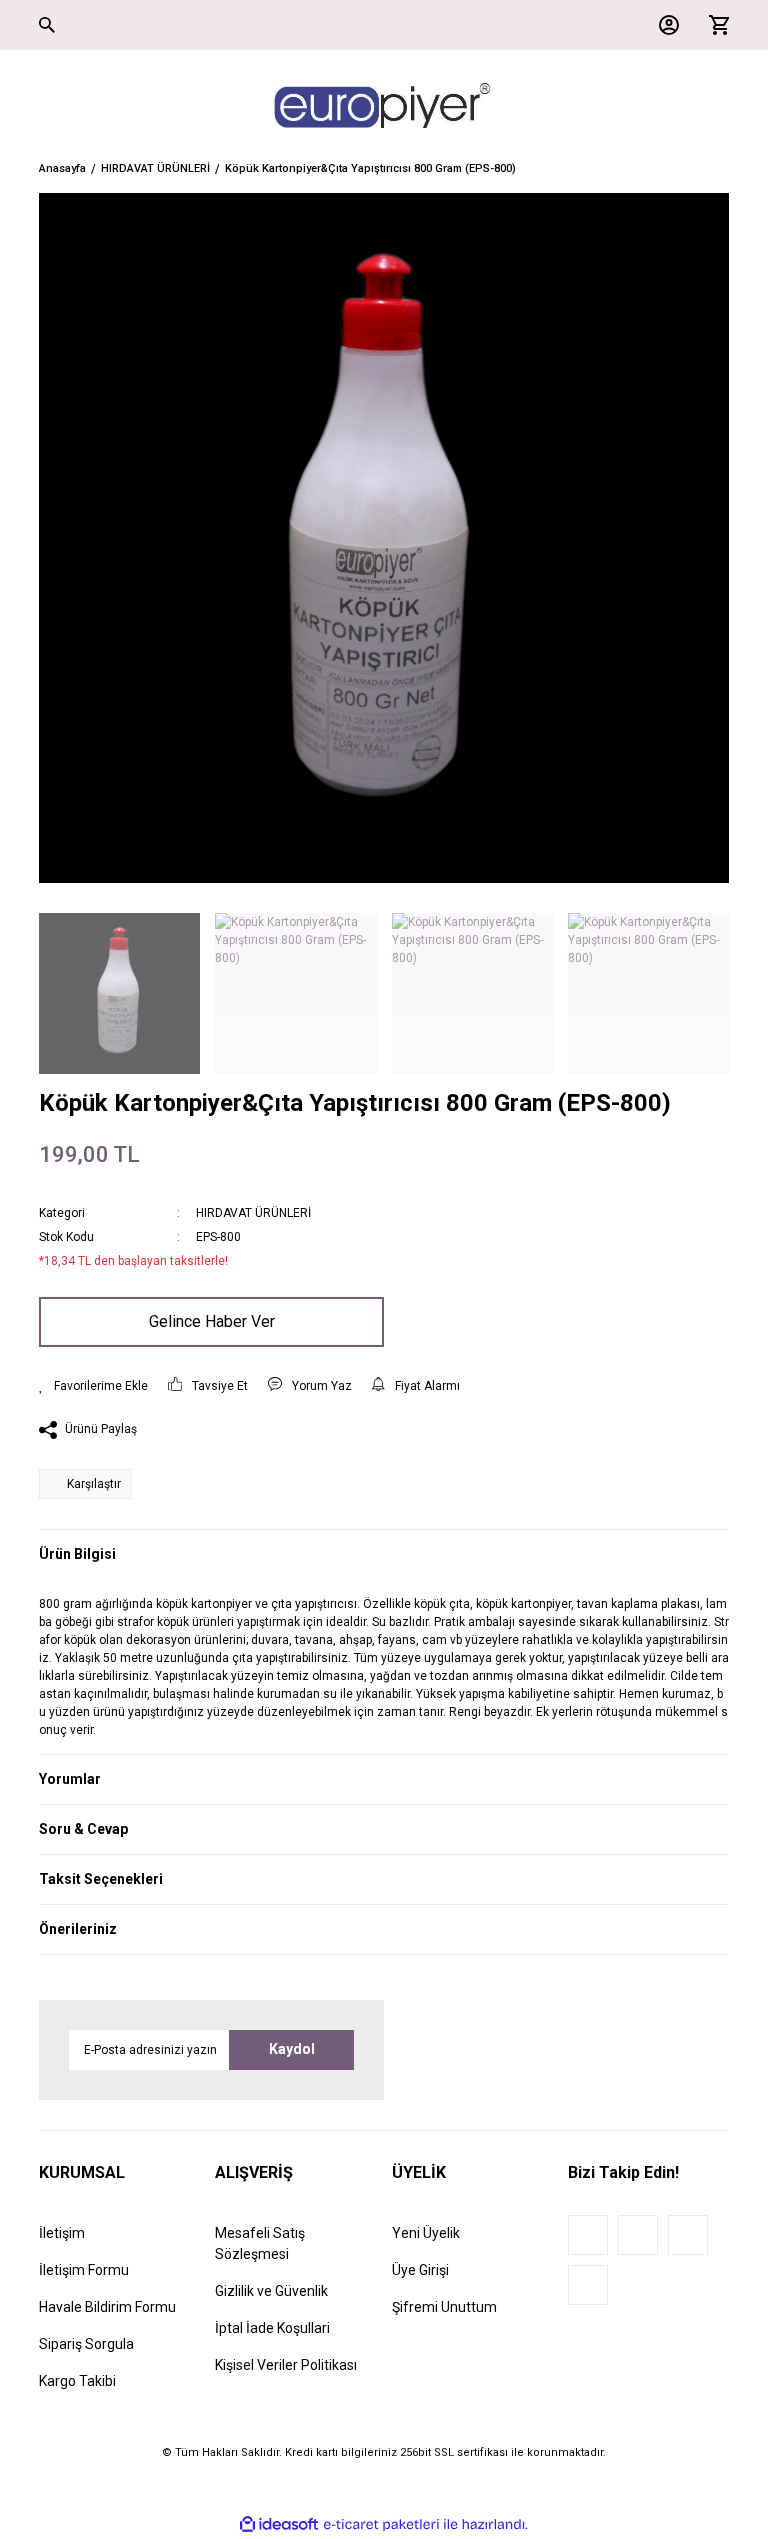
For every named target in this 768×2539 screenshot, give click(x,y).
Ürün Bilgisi (77, 1554)
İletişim (62, 2233)
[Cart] (714, 25)
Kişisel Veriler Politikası (286, 2365)
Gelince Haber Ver (212, 1321)
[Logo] (384, 105)
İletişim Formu (84, 2270)
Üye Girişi (420, 2270)
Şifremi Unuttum (444, 2307)
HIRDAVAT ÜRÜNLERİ (253, 1213)
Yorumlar (70, 1779)
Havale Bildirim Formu (107, 2307)
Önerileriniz (78, 1929)
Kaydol (292, 2049)
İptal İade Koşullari (272, 2328)
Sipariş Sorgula (86, 2344)
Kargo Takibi (77, 2381)
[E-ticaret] (381, 2524)
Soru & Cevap (83, 1829)
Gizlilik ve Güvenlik (271, 2291)
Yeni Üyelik (426, 2233)
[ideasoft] (279, 2524)
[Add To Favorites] (93, 1386)
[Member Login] (664, 25)
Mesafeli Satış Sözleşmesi (260, 2243)
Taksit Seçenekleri (101, 1879)
